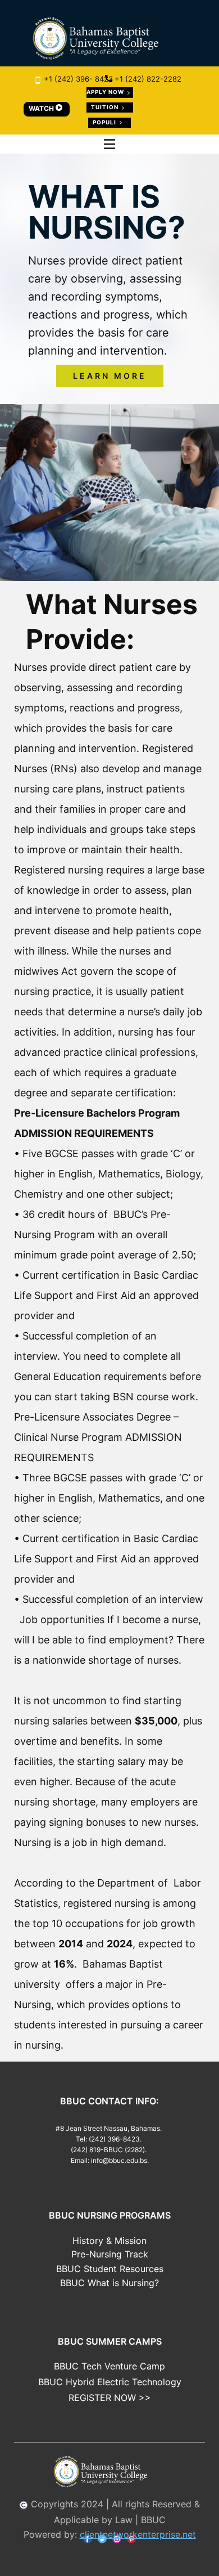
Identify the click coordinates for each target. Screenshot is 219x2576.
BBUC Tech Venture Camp (109, 2366)
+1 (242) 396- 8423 (77, 79)
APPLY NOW (106, 92)
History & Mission (109, 2241)
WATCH (42, 108)
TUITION (106, 107)
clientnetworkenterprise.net (138, 2534)
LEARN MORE (110, 376)
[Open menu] (109, 144)
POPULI (105, 122)
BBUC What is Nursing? (109, 2283)
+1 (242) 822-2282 (147, 79)
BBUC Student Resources (110, 2269)
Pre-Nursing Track (110, 2254)
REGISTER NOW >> (110, 2398)
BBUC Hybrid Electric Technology (110, 2382)
